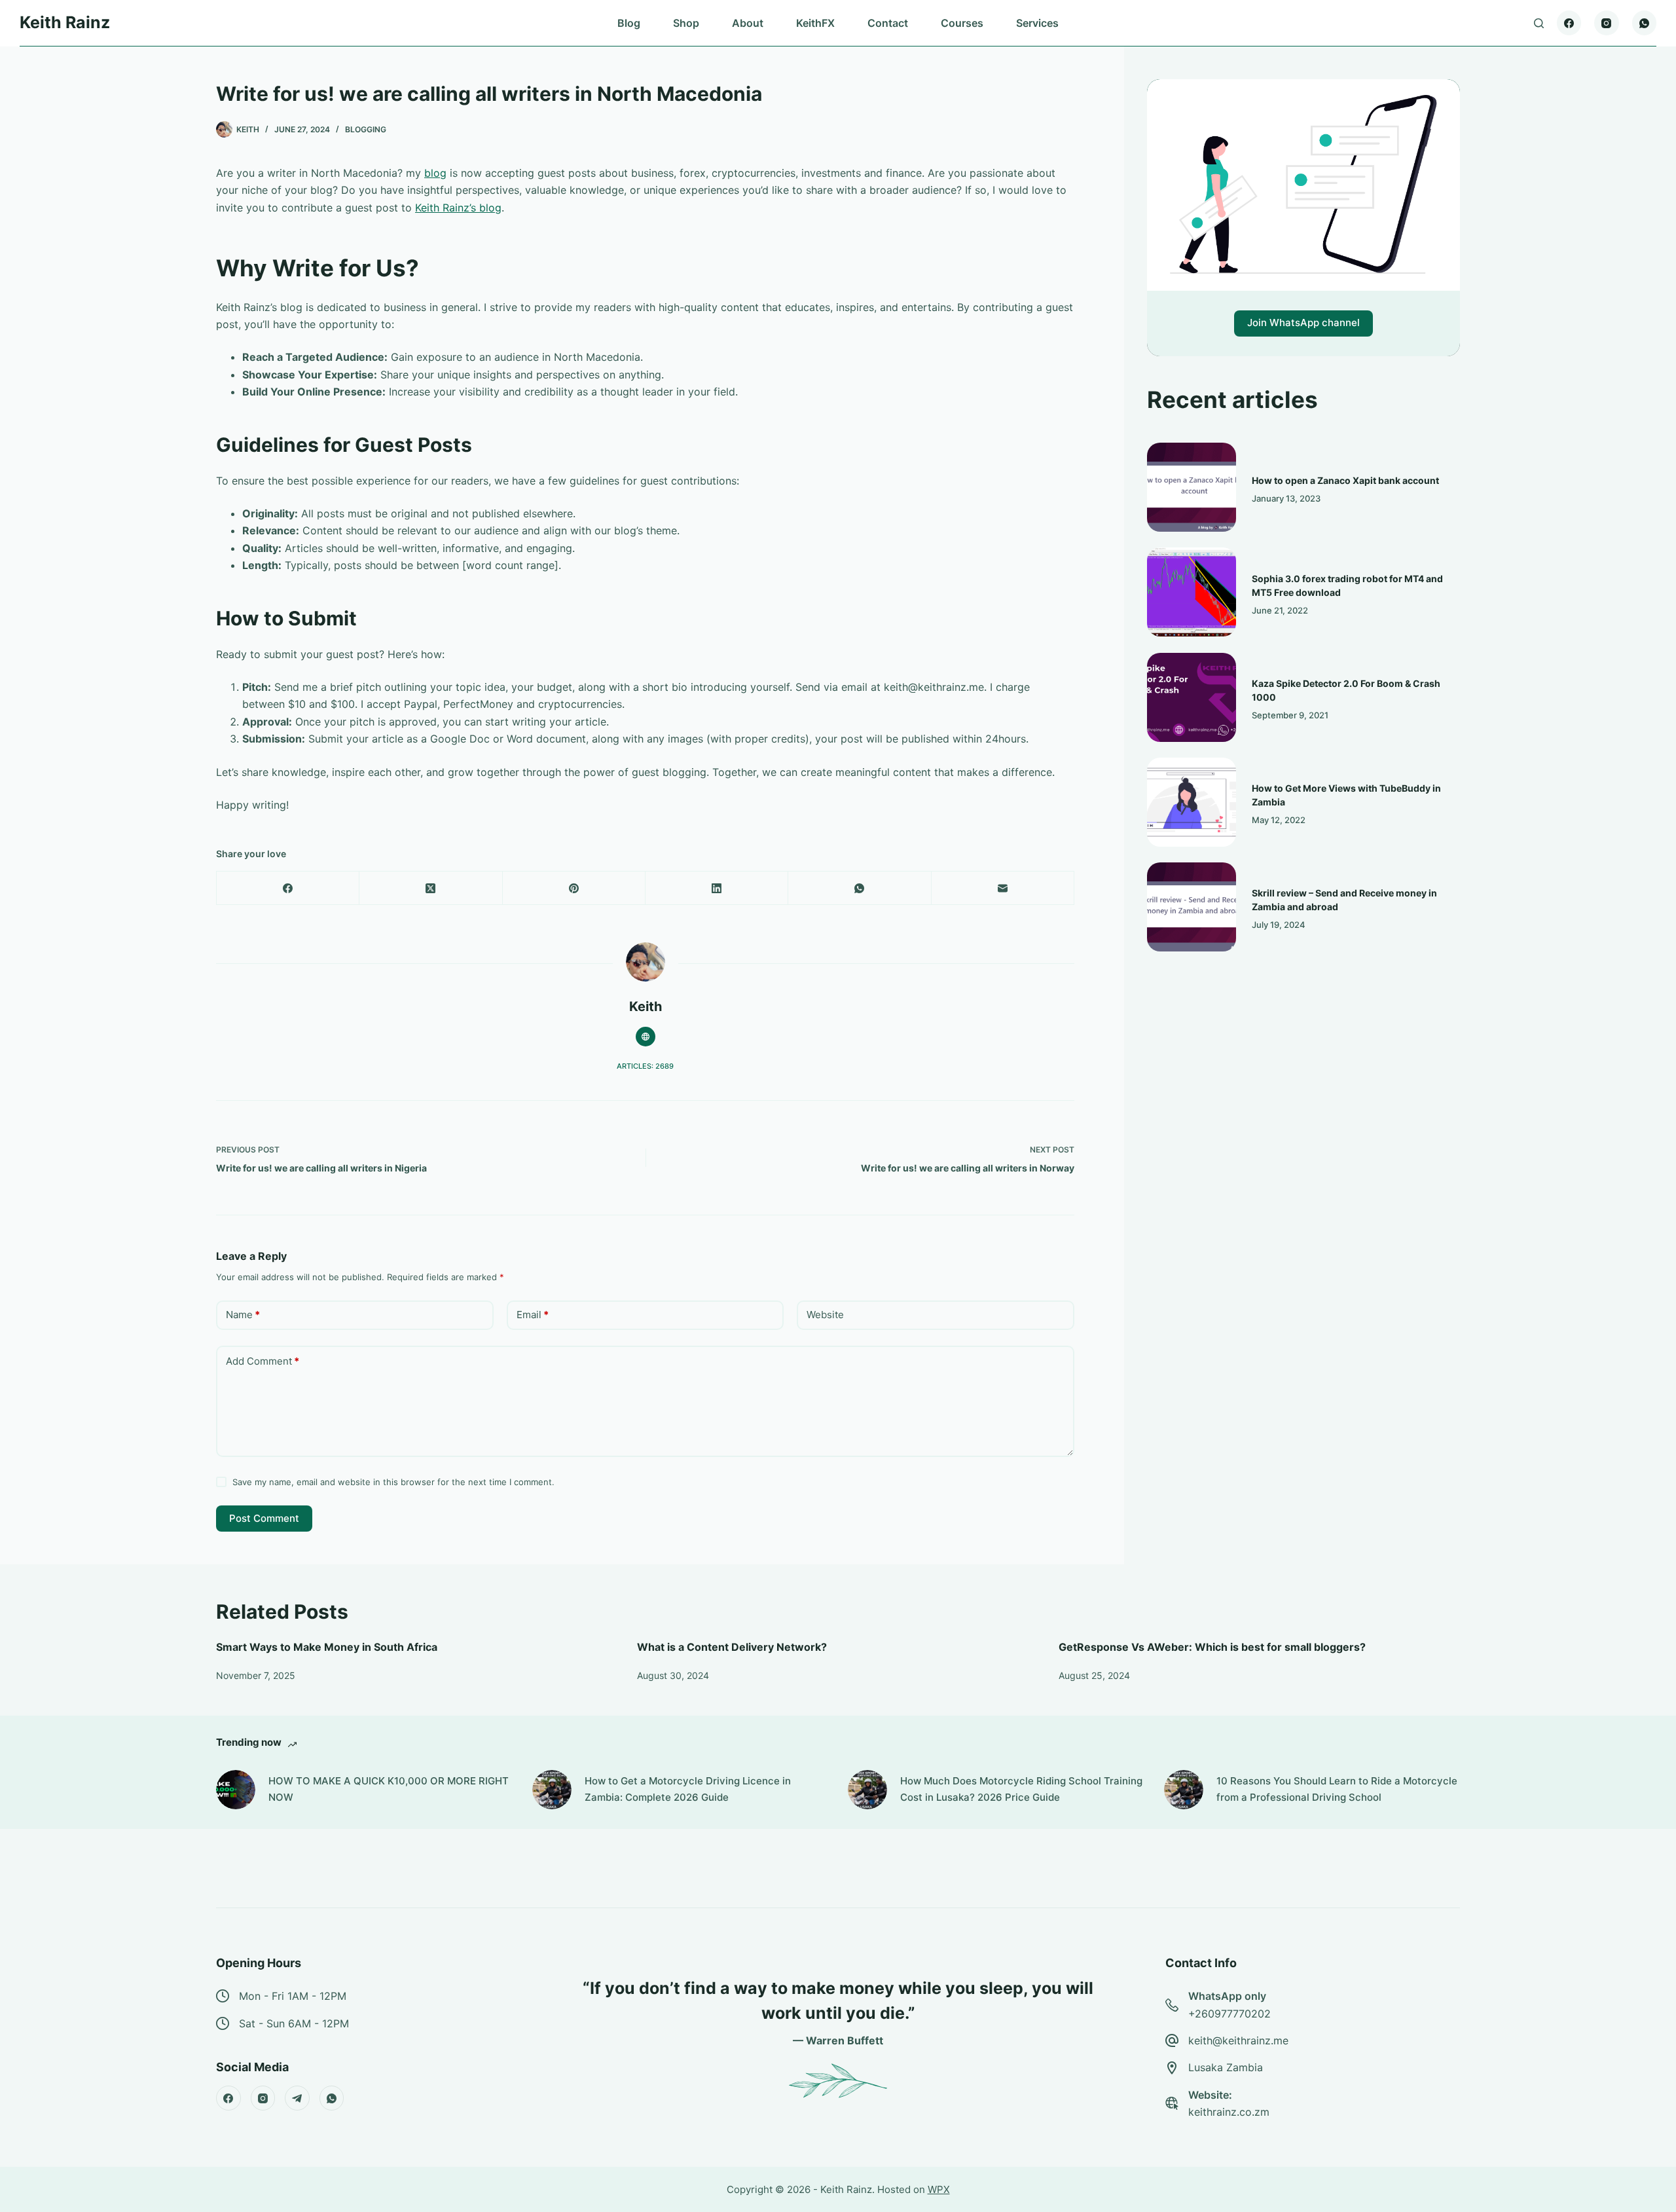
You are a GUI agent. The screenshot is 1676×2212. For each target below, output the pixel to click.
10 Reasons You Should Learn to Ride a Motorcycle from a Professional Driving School (1337, 1789)
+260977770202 (1230, 2014)
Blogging (366, 129)
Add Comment (263, 1361)
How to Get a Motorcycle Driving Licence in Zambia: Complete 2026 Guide (688, 1789)
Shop (686, 23)
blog (435, 173)
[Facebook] (1569, 23)
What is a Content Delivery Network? (732, 1647)
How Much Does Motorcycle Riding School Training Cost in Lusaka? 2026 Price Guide (1021, 1789)
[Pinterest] (574, 888)
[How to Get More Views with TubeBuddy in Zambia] (1192, 802)
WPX (939, 2189)
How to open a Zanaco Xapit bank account (1345, 480)
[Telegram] (297, 2098)
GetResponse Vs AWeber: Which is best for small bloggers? (1212, 1647)
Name (243, 1315)
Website (825, 1315)
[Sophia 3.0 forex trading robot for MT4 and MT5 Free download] (1192, 592)
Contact (888, 23)
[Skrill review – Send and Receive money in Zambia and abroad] (1192, 907)
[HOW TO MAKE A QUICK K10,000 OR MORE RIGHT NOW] (236, 1790)
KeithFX (815, 23)
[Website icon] (646, 1037)
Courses (962, 23)
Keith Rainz (65, 22)
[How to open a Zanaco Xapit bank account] (1192, 487)
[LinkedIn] (717, 888)
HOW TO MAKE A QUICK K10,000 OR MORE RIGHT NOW (389, 1789)
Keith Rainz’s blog (458, 208)
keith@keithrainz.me (1238, 2040)
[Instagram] (1607, 23)
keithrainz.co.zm (1229, 2112)
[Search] (1539, 23)
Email (533, 1315)
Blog (629, 23)
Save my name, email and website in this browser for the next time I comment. (393, 1482)
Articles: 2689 (645, 1066)
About (748, 23)
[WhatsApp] (1645, 23)
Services (1037, 23)
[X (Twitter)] (431, 888)
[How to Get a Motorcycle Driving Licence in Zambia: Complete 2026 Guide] (552, 1790)
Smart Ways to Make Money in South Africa (327, 1647)
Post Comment (264, 1518)
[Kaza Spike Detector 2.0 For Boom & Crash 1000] (1192, 697)
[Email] (1003, 888)
